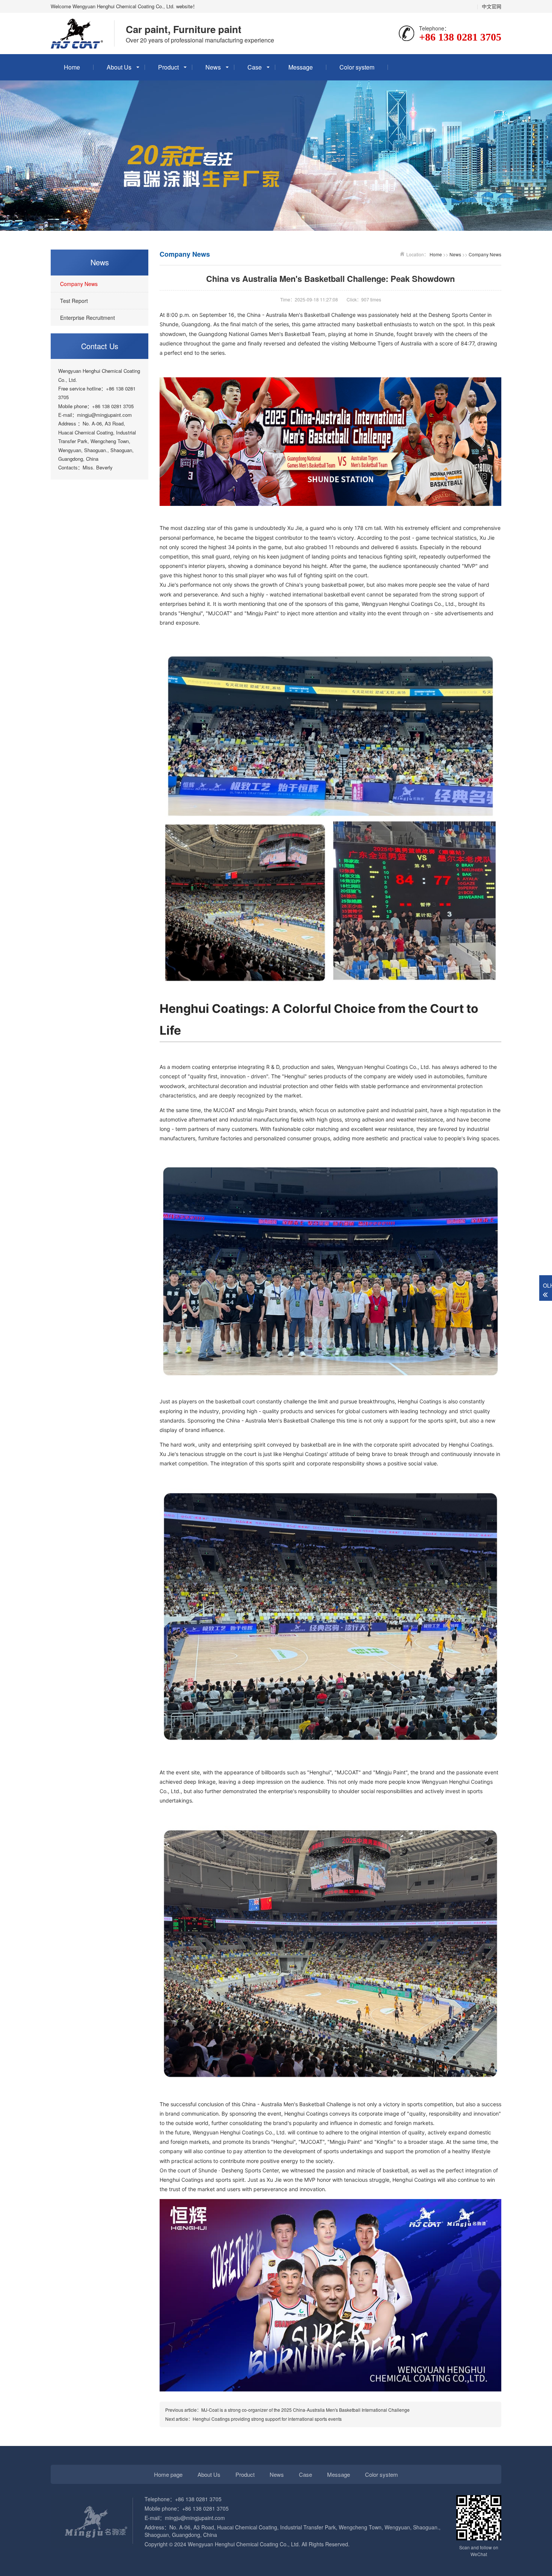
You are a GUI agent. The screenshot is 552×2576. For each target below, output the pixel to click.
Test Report (74, 301)
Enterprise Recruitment (87, 318)
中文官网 (492, 6)
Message (301, 67)
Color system (357, 67)
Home (72, 67)
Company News (79, 284)
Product (168, 67)
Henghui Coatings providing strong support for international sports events (267, 2419)
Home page (168, 2474)
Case (255, 67)
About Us (119, 67)
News (213, 67)
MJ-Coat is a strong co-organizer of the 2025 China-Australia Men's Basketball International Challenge (305, 2410)
